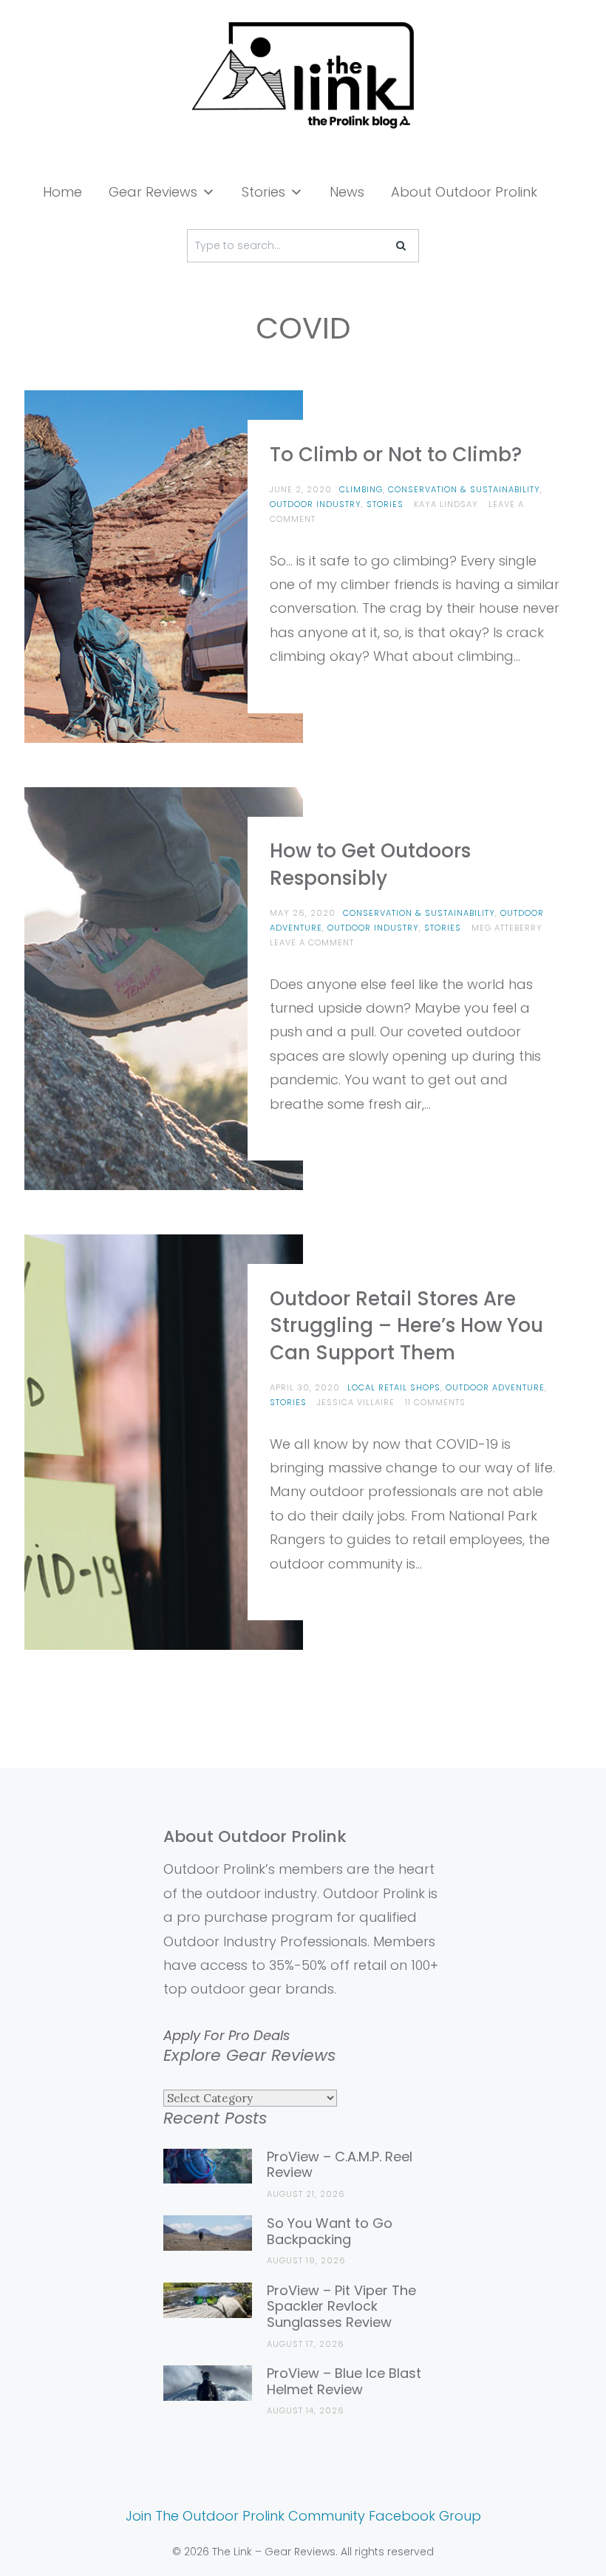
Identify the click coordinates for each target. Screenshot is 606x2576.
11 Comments (435, 1402)
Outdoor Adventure (495, 1387)
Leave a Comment (312, 942)
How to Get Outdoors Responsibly (370, 864)
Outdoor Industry (316, 504)
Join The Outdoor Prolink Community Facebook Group (303, 2516)
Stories (263, 192)
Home (62, 192)
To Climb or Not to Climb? (396, 455)
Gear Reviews (153, 192)
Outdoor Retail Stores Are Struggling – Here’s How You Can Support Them (406, 1326)
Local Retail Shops (394, 1387)
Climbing (361, 489)
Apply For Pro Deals (227, 2035)
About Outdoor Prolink (464, 192)
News (347, 192)
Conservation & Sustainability (464, 489)
